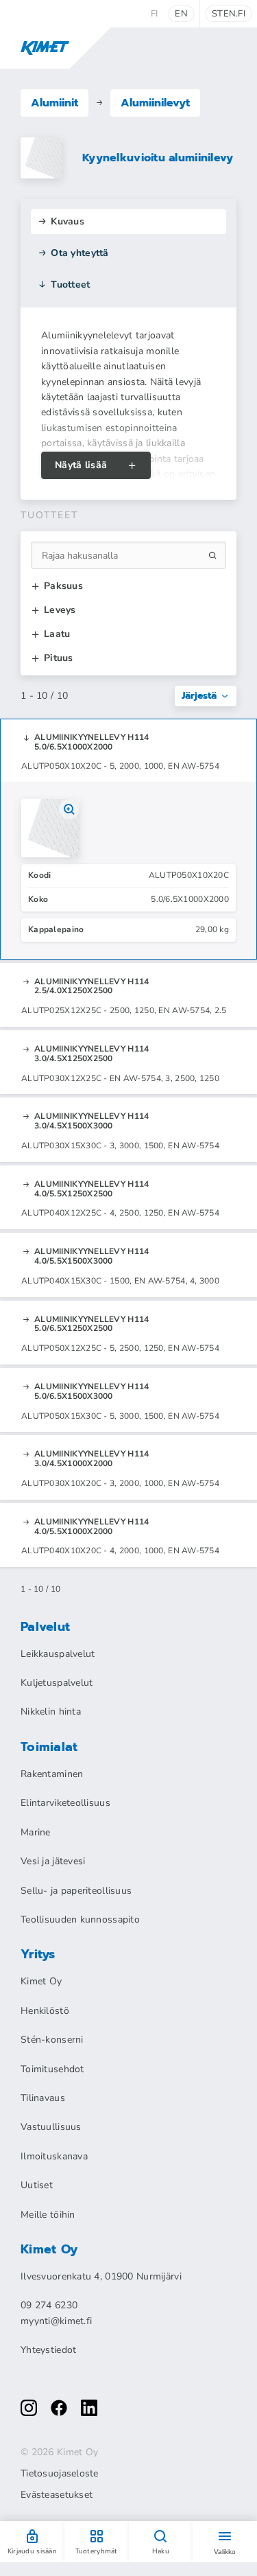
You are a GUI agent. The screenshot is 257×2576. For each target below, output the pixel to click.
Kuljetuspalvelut (57, 1683)
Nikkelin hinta (51, 1711)
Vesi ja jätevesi (53, 1861)
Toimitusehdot (52, 2069)
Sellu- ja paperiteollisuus (76, 1891)
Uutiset (37, 2185)
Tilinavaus (43, 2098)
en (181, 14)
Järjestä (199, 696)
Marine (36, 1832)
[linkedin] (89, 2408)
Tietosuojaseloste (60, 2474)
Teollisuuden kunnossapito (80, 1919)
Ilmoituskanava (54, 2156)
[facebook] (59, 2408)
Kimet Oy (41, 1981)
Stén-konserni (52, 2040)
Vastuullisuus (51, 2127)
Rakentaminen (52, 1774)
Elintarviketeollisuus (65, 1803)
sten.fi (229, 14)
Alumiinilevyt (155, 103)
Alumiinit (54, 103)
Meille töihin (48, 2215)
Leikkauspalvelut (58, 1654)
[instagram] (29, 2408)
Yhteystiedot (48, 2350)
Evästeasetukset (57, 2495)
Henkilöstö (45, 2011)
